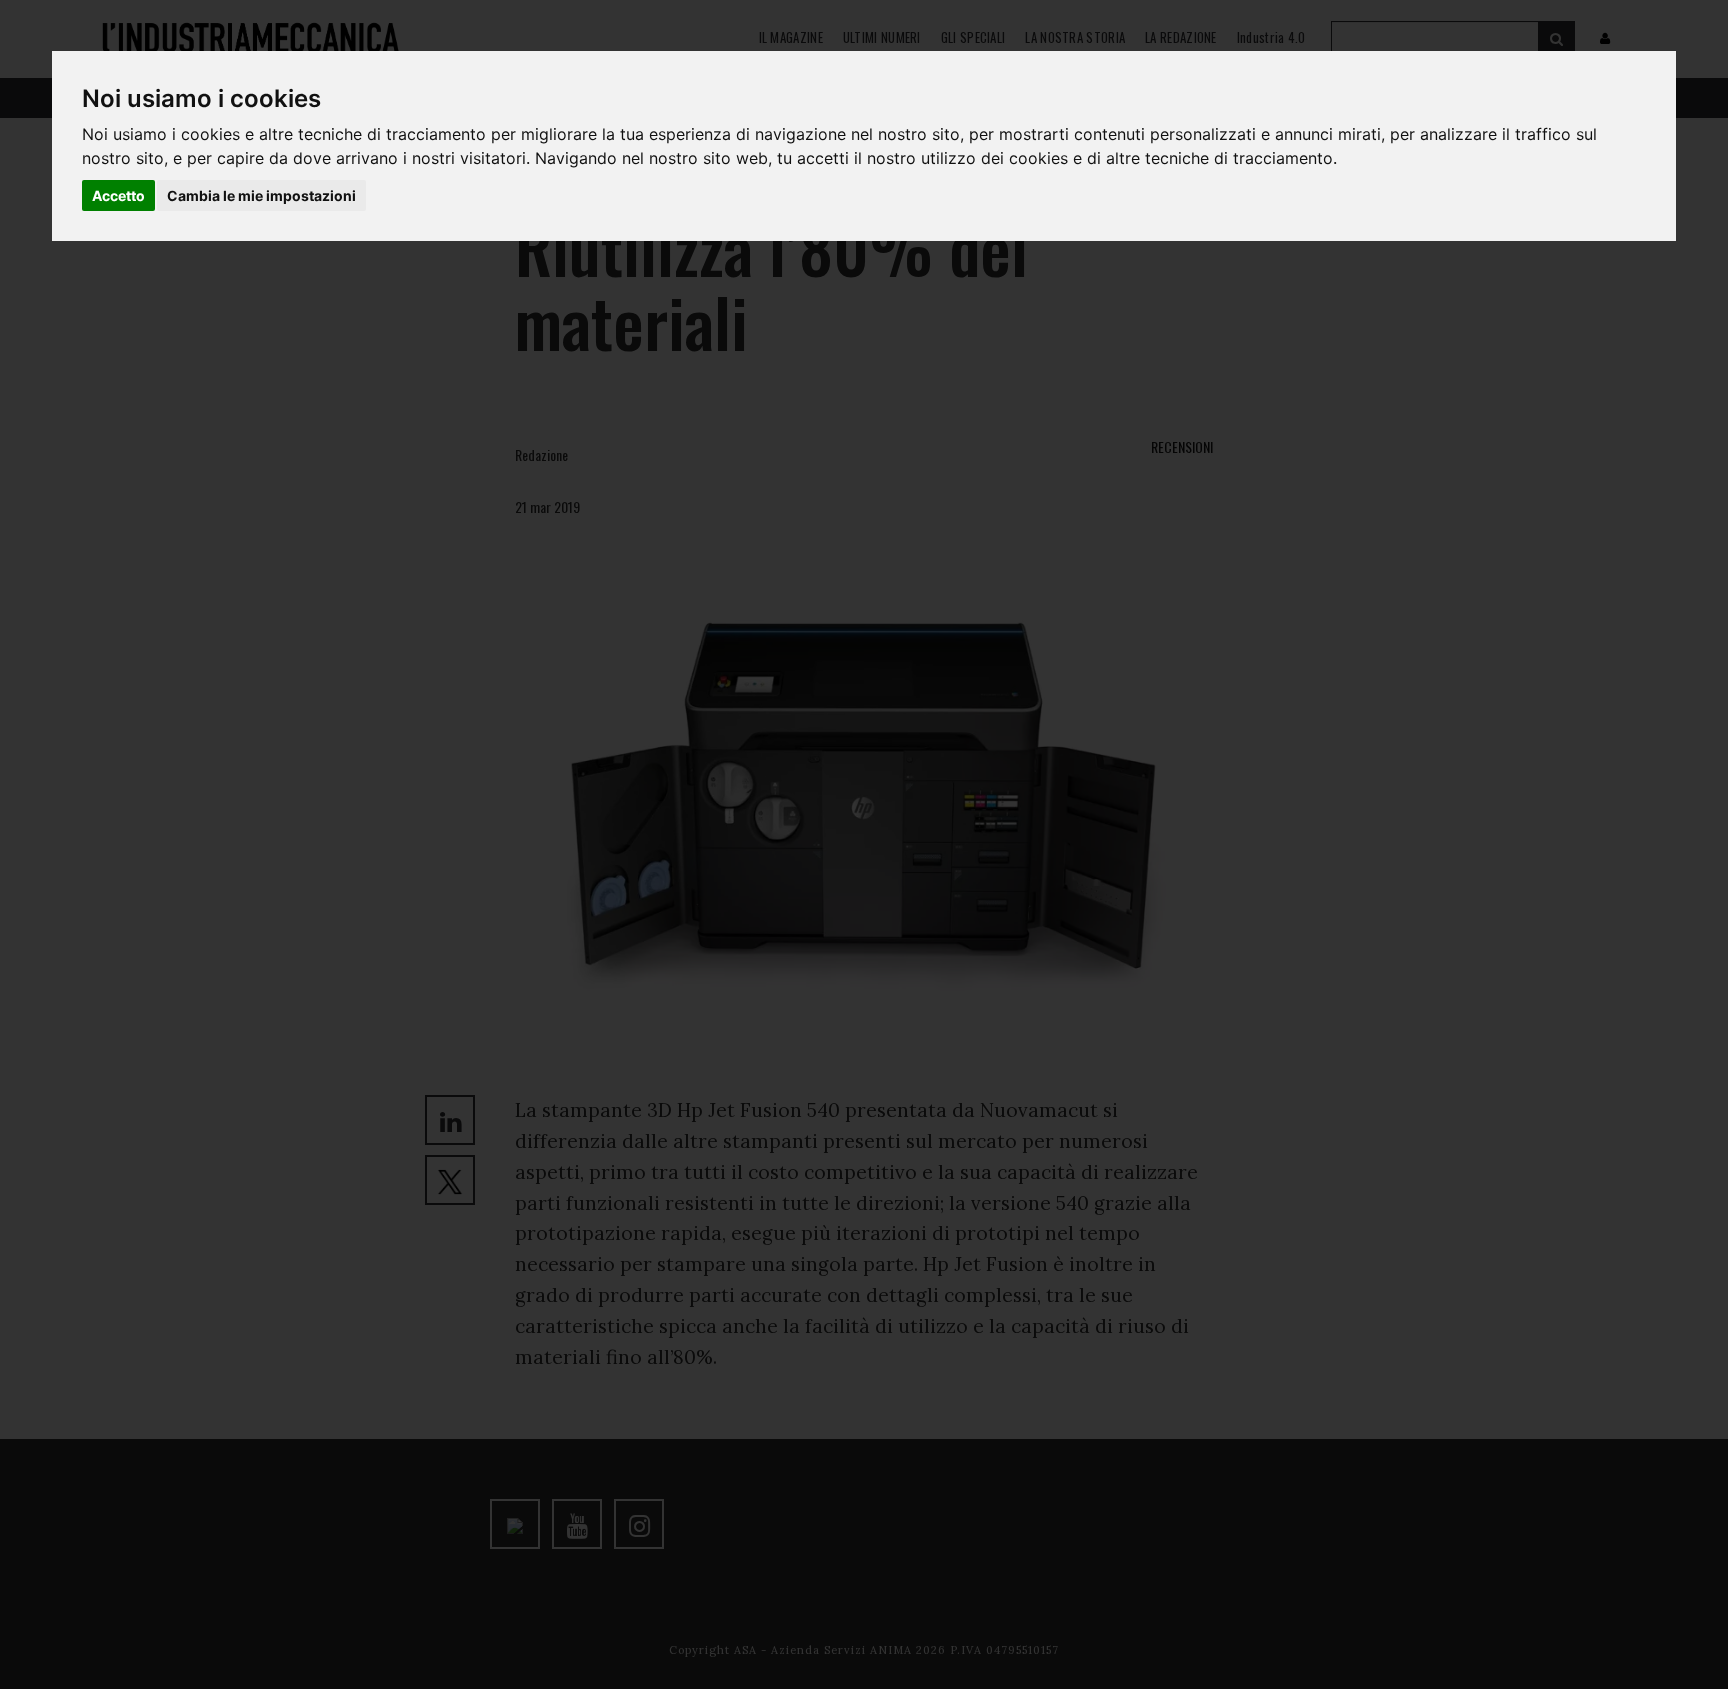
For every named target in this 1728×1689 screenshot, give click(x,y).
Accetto (118, 195)
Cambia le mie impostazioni (261, 195)
